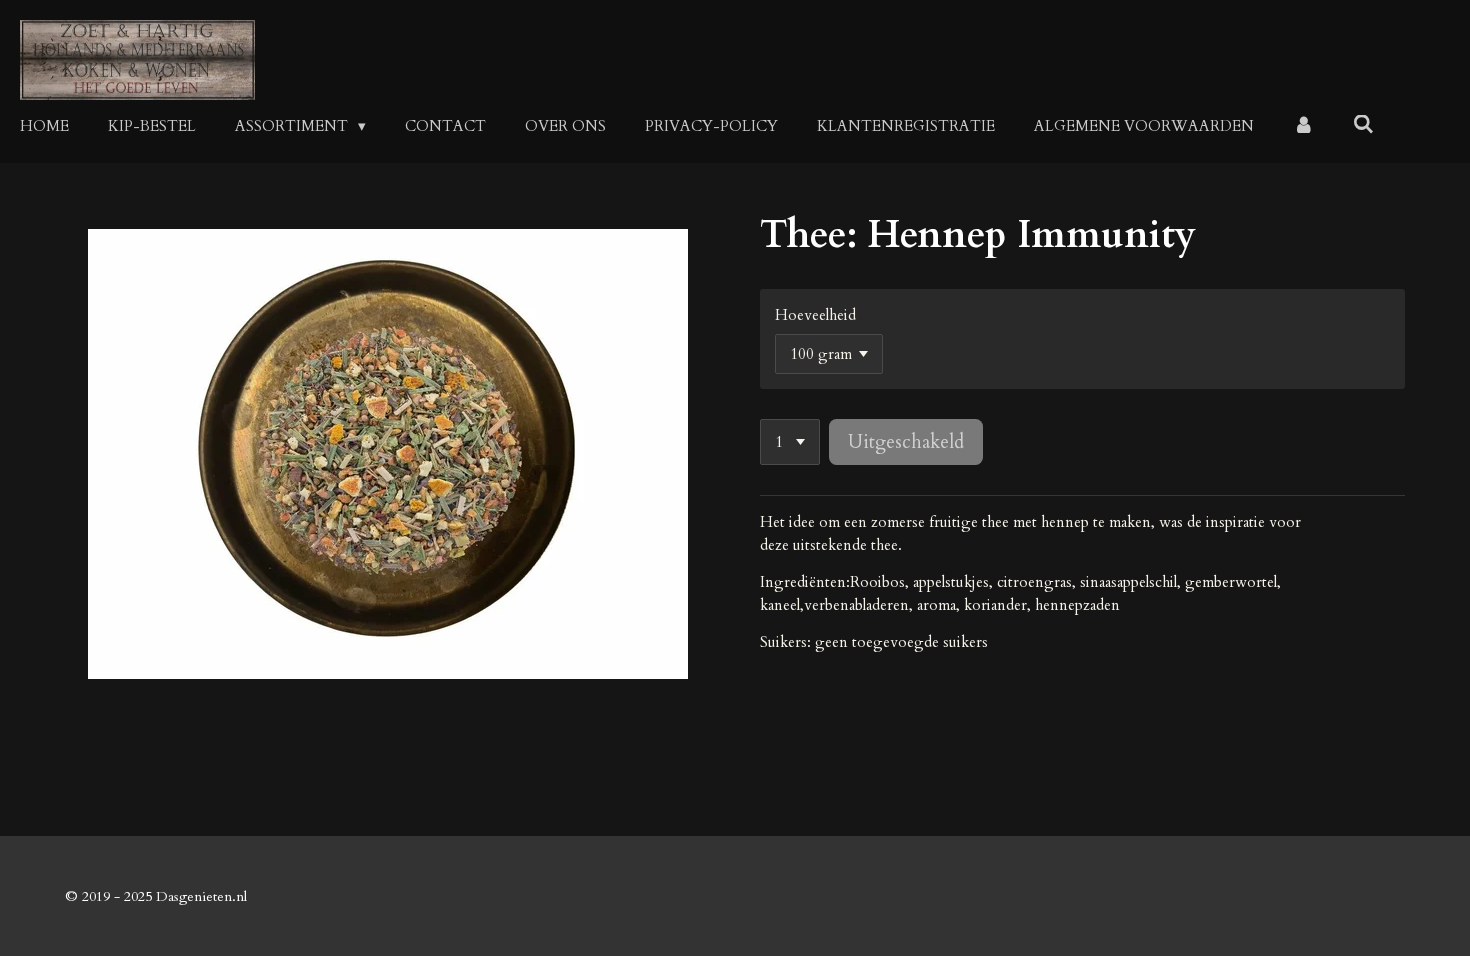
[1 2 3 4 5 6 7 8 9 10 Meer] (790, 442)
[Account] (1303, 126)
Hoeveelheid (815, 315)
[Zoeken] (1363, 125)
